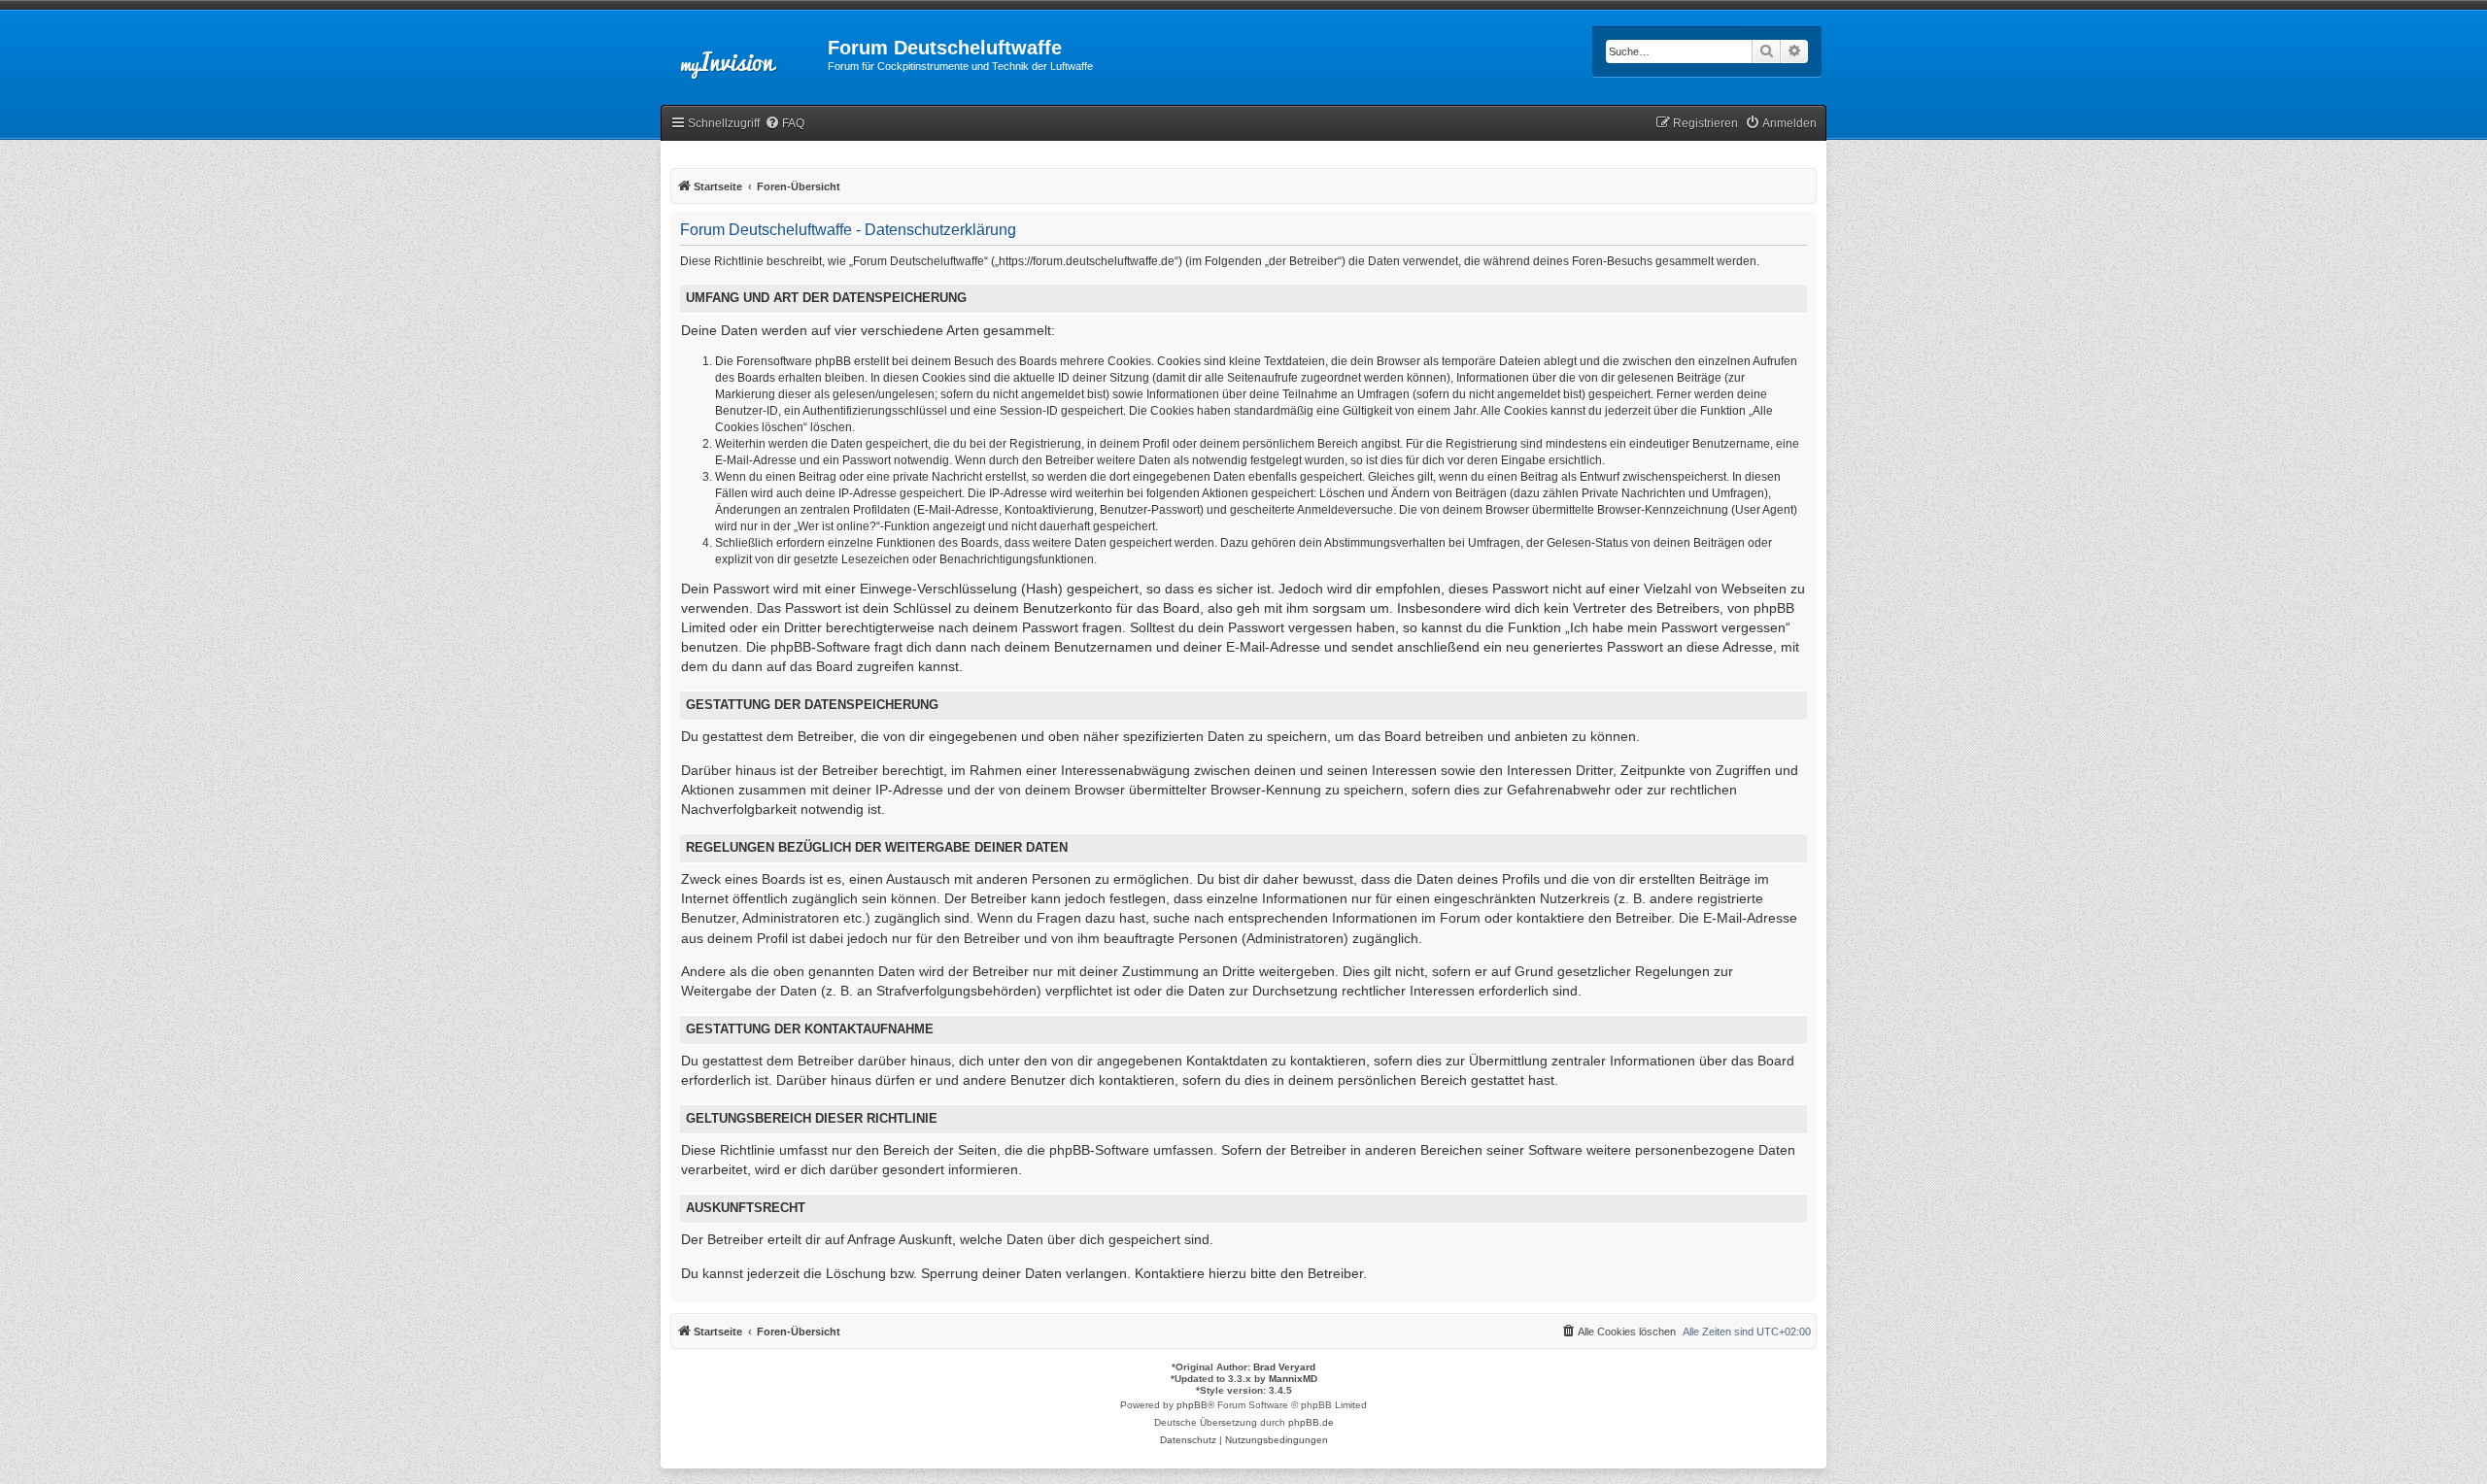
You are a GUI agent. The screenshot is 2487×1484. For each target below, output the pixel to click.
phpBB (1192, 1405)
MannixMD (1293, 1379)
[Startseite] (744, 53)
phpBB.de (1311, 1422)
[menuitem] (784, 124)
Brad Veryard (1284, 1367)
